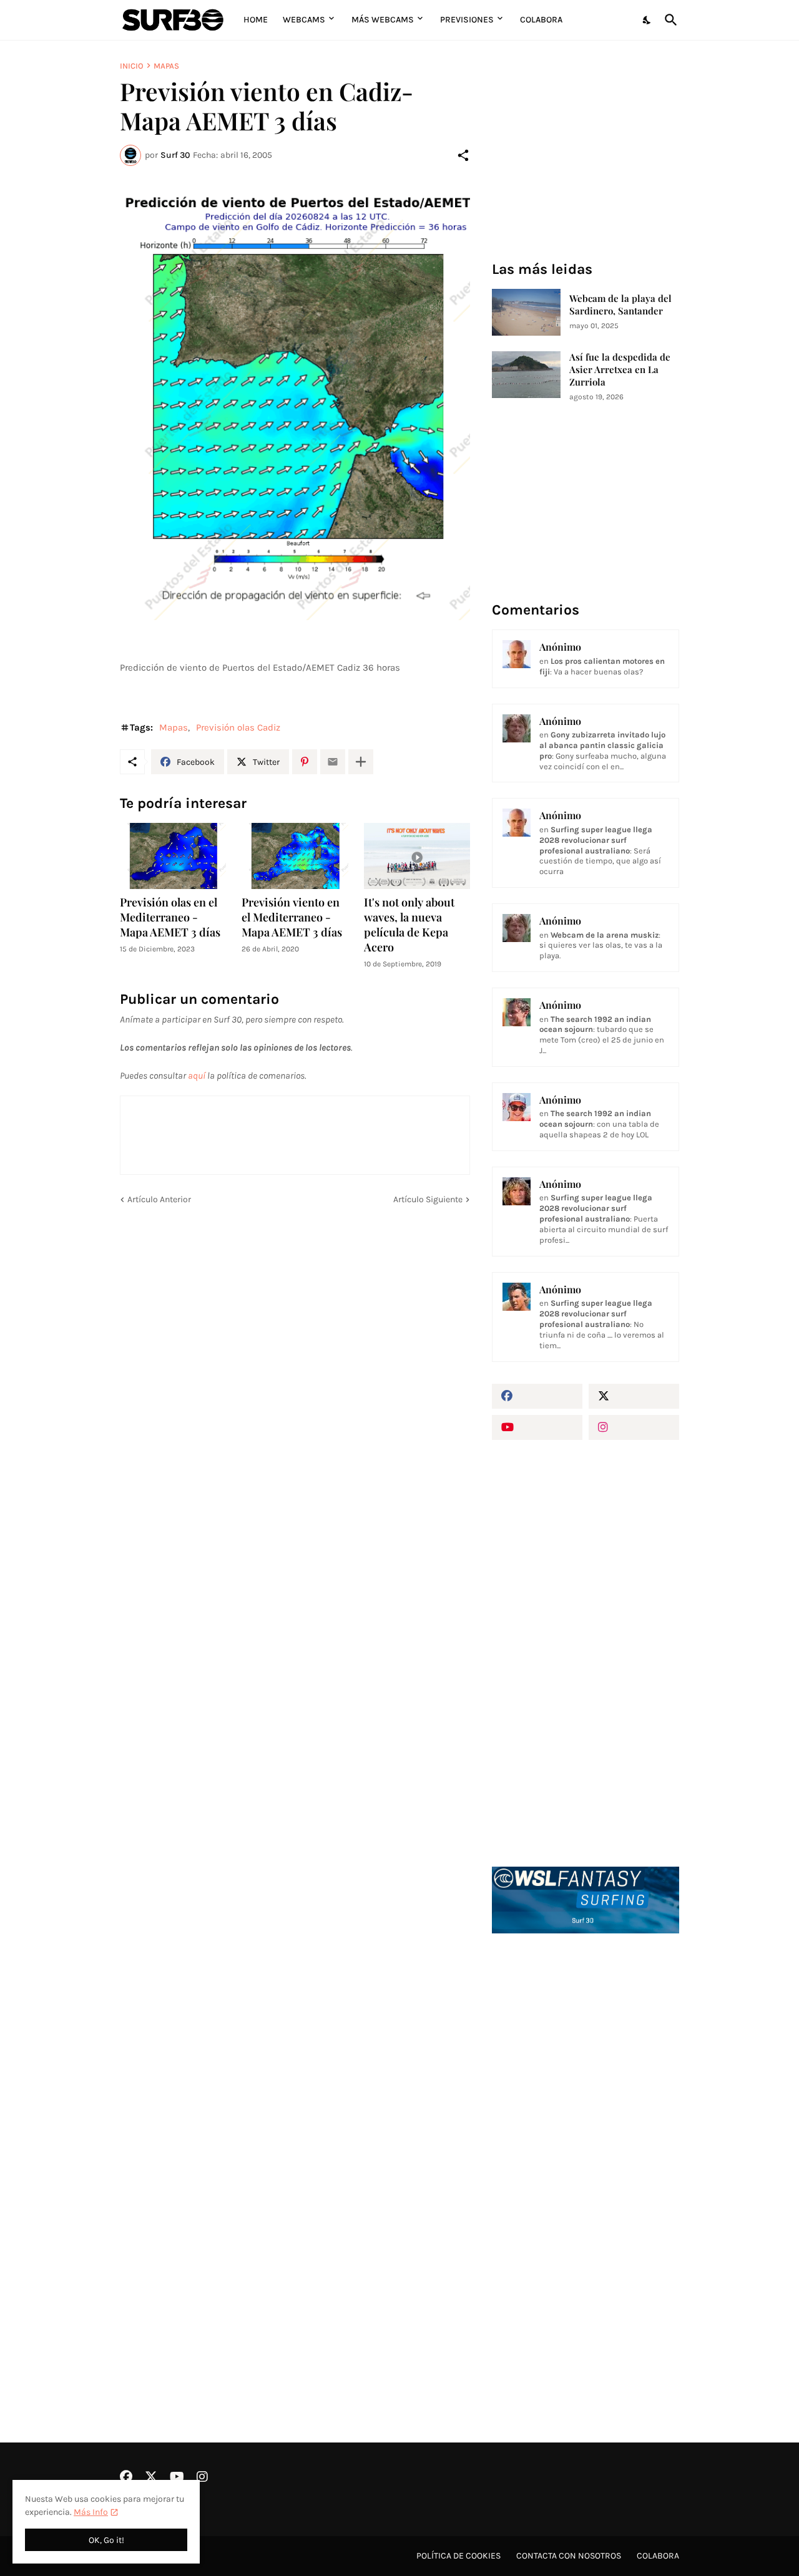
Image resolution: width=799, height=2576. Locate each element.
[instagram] (634, 1427)
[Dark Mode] (647, 20)
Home (256, 20)
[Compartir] (463, 155)
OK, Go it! (106, 2540)
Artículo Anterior (159, 1199)
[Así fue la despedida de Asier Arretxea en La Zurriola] (526, 375)
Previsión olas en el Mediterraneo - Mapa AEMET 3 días (170, 917)
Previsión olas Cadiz (238, 727)
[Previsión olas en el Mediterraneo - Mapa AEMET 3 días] (173, 856)
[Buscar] (669, 20)
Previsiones (467, 20)
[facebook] (537, 1396)
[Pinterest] (305, 762)
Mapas (166, 66)
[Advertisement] (586, 2155)
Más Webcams (383, 20)
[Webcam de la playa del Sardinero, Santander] (526, 312)
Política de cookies (458, 2556)
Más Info (91, 2512)
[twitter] (634, 1396)
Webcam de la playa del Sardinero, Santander (620, 305)
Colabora (541, 20)
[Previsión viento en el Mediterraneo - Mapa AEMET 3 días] (295, 856)
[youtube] (537, 1427)
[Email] (333, 762)
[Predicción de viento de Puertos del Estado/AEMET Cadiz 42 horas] (295, 406)
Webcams (304, 20)
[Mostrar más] (361, 762)
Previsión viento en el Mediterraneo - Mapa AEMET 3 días (292, 917)
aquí (197, 1076)
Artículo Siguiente (428, 1199)
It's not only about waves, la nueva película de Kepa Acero (409, 925)
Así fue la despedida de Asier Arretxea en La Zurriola (620, 370)
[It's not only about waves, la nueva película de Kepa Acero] (417, 856)
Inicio (132, 66)
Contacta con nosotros (569, 2556)
